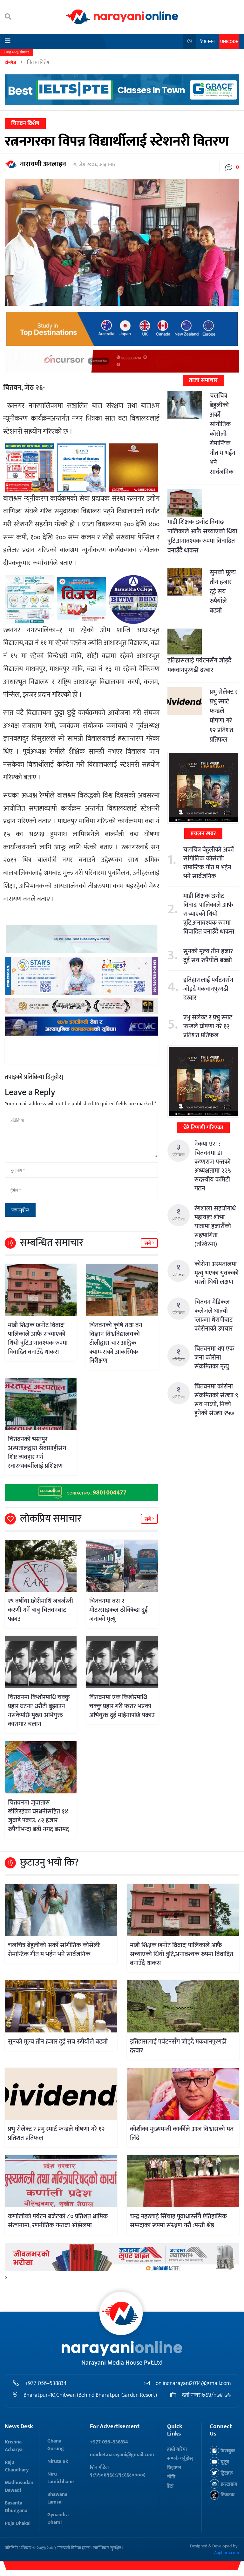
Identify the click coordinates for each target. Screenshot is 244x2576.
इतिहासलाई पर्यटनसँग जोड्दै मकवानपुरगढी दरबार (199, 665)
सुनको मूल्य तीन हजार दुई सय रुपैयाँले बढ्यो (223, 592)
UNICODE (229, 41)
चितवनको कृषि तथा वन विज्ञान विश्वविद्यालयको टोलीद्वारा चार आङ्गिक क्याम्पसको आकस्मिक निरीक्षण (116, 1343)
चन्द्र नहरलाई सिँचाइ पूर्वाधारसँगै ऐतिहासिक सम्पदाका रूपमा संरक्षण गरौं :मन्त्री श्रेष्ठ (178, 2221)
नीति (171, 2477)
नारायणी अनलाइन (43, 164)
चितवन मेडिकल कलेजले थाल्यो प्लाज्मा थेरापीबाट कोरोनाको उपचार (213, 1315)
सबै (148, 1243)
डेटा (170, 2486)
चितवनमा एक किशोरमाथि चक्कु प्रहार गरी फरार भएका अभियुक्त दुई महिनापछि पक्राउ (122, 1706)
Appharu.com (227, 2553)
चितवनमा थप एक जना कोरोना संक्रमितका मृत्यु (214, 1358)
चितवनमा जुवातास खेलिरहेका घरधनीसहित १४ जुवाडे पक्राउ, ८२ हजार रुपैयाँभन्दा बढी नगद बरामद (38, 1816)
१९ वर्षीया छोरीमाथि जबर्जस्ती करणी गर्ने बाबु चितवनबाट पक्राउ (41, 1610)
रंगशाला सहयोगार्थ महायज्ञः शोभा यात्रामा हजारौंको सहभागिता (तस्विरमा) (215, 1226)
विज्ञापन (174, 2468)
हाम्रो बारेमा (177, 2449)
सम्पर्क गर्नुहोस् (180, 2459)
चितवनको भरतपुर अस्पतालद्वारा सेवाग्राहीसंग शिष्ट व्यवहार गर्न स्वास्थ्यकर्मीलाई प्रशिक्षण (37, 1453)
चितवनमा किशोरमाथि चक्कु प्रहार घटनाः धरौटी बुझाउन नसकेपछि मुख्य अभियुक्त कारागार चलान (39, 1711)
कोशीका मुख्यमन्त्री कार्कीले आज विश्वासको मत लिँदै (182, 2134)
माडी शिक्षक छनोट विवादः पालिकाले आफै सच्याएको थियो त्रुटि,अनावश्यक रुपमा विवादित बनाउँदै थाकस (38, 1339)
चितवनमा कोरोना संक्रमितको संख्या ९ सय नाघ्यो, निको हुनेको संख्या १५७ (216, 1400)
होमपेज (10, 62)
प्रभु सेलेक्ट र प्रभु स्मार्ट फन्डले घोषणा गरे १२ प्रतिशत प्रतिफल (224, 716)
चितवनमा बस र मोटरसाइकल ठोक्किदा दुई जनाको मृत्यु (119, 1610)
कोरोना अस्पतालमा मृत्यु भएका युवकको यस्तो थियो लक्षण (217, 1273)
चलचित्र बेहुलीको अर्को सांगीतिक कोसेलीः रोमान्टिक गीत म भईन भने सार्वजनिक (223, 434)
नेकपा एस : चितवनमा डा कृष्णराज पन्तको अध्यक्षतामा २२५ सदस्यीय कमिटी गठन (213, 1166)
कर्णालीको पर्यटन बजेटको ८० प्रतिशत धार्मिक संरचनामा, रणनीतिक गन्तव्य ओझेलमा (58, 2221)
